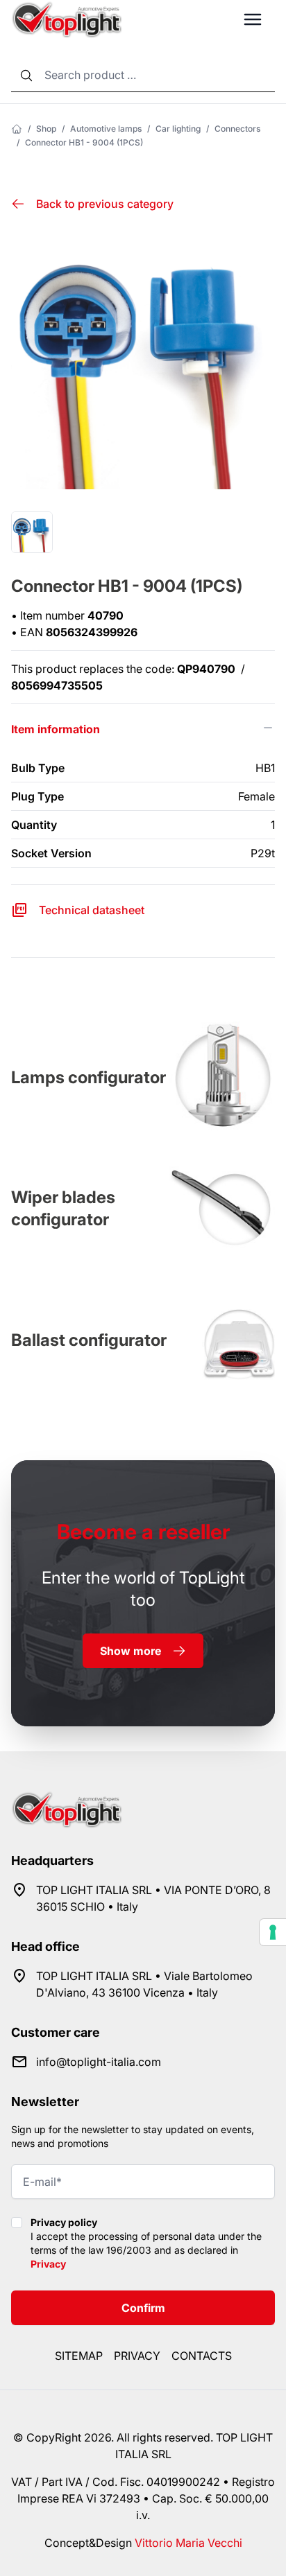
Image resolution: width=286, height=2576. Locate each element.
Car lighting (178, 129)
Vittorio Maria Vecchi (188, 2543)
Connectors (237, 129)
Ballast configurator (89, 1340)
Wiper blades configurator (63, 1208)
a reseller (143, 1532)
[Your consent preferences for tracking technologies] (273, 1932)
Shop (46, 129)
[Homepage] (17, 129)
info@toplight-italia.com (99, 2062)
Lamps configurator (89, 1077)
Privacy (48, 2264)
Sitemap (79, 2356)
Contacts (202, 2356)
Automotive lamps (106, 129)
